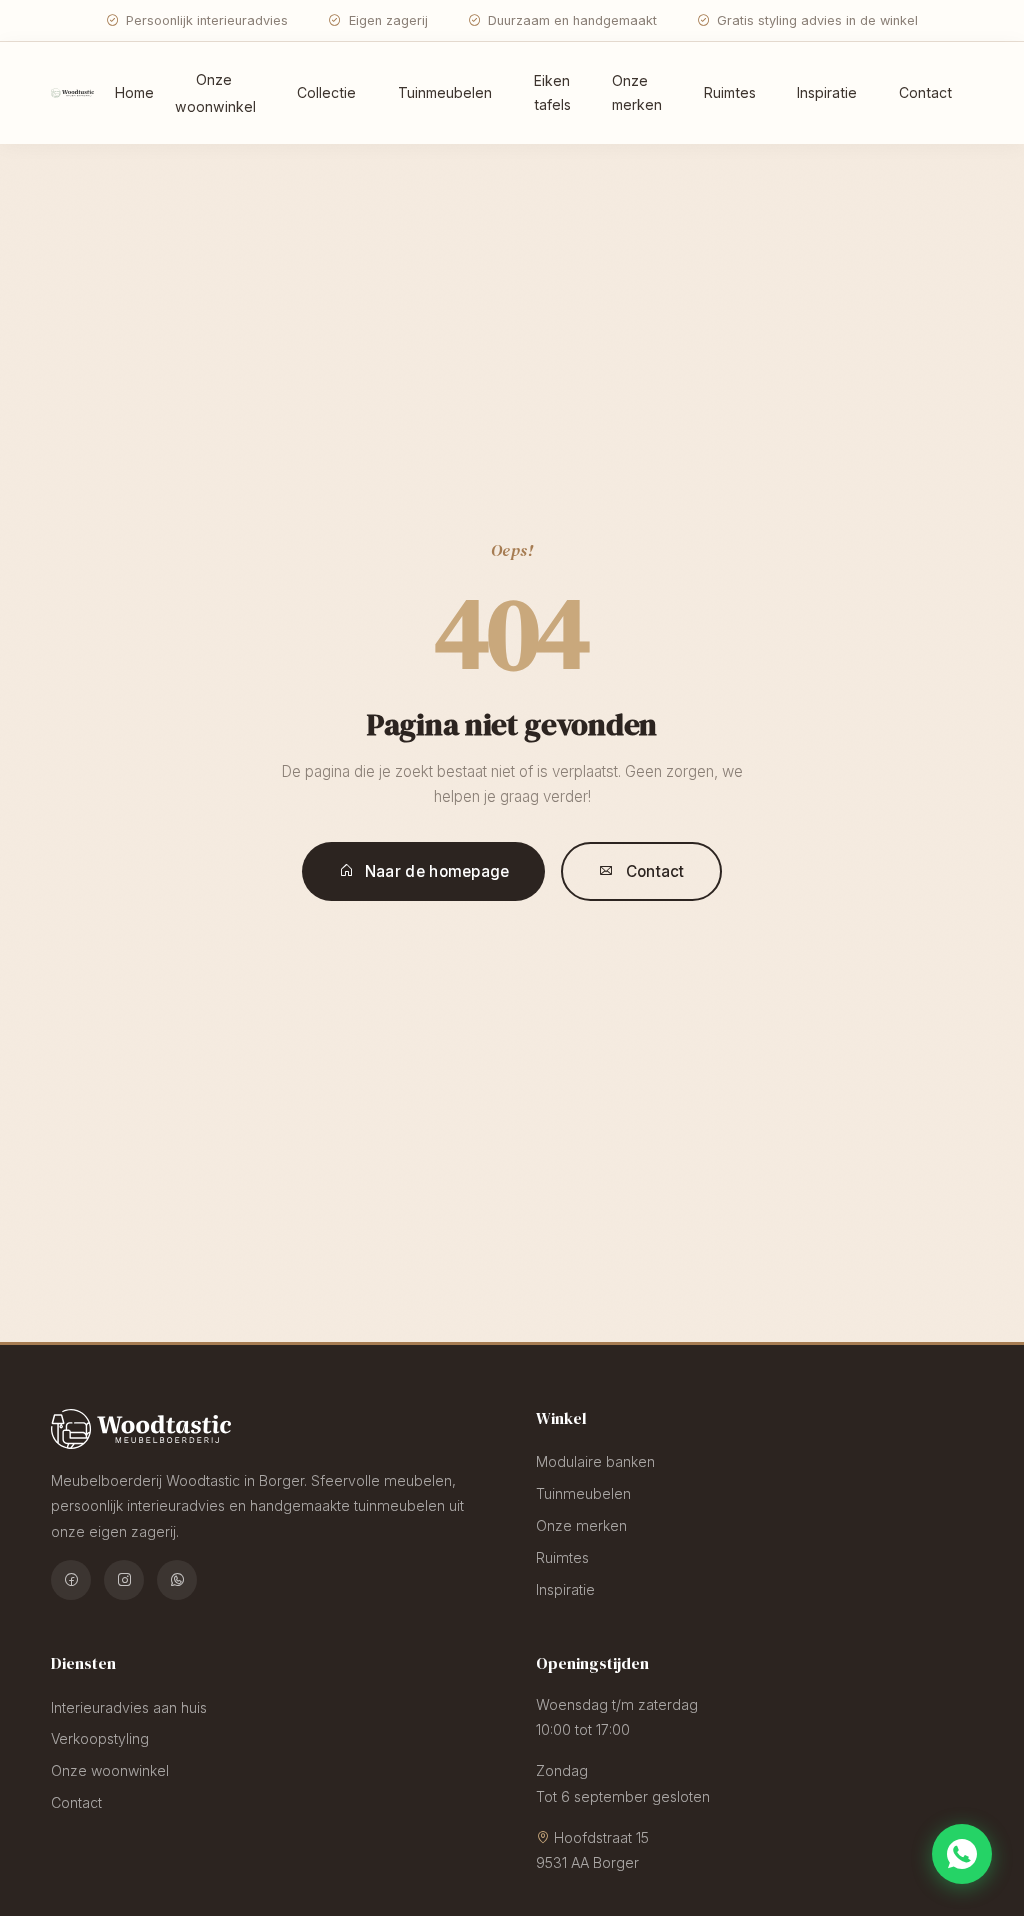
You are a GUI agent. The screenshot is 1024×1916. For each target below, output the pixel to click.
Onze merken (637, 92)
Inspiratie (827, 92)
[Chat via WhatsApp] (962, 1854)
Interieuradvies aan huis (129, 1707)
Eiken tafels (552, 92)
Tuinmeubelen (445, 92)
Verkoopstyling (100, 1738)
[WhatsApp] (177, 1580)
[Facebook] (71, 1580)
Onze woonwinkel (215, 93)
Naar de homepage (437, 871)
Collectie (326, 92)
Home (134, 92)
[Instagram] (124, 1580)
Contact (925, 92)
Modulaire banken (595, 1461)
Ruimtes (730, 92)
